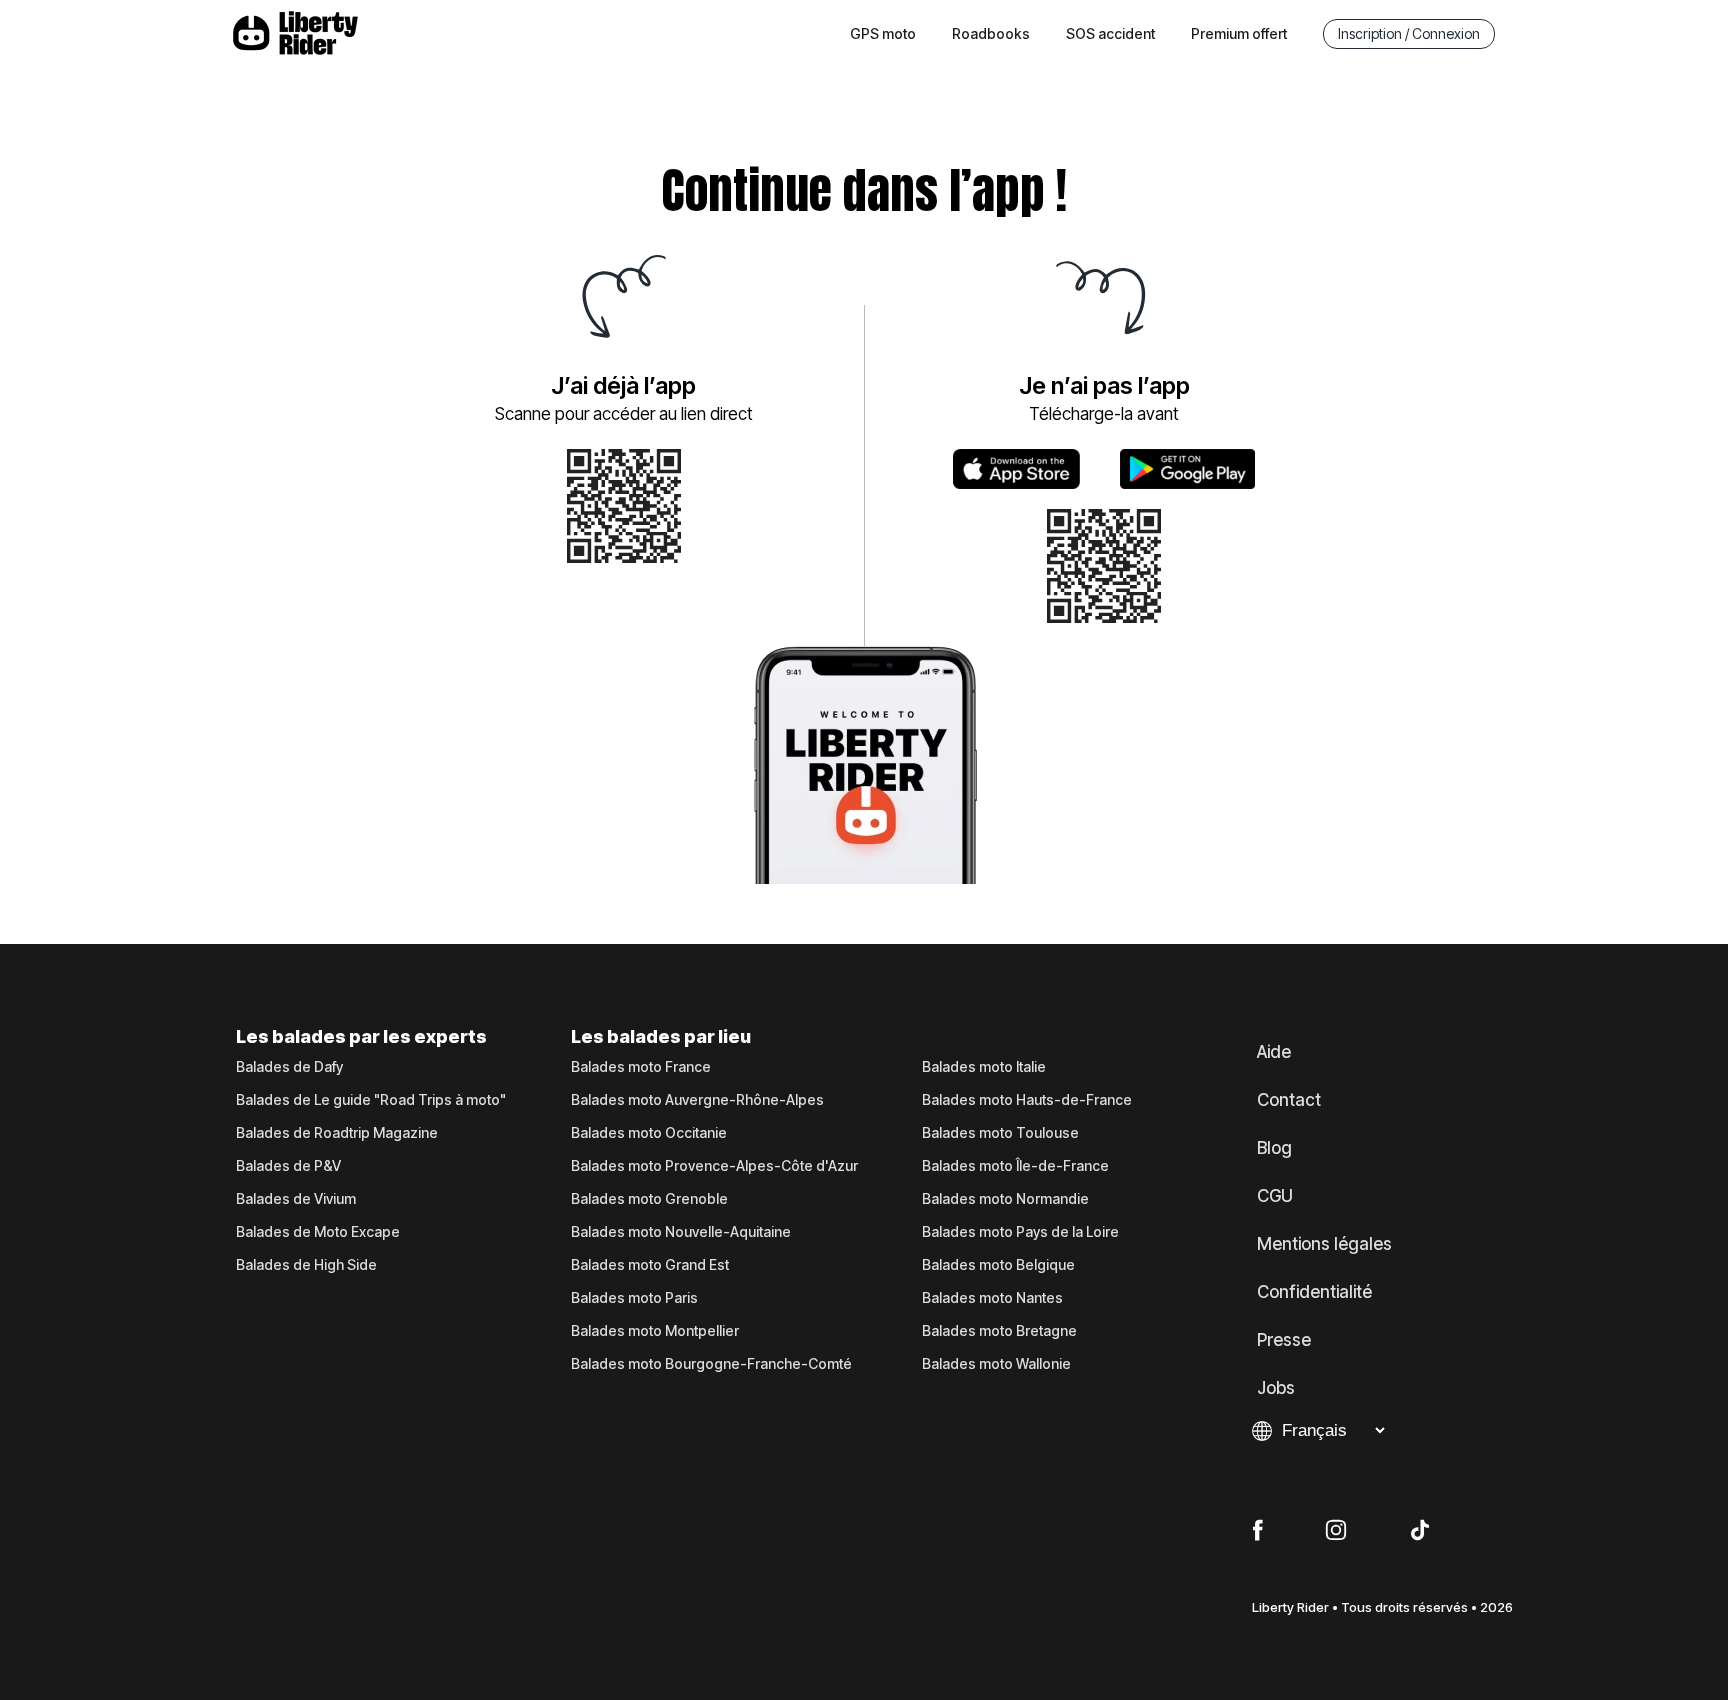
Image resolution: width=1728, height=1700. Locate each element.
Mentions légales (1324, 1244)
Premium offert (1239, 33)
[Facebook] (1257, 1531)
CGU (1275, 1196)
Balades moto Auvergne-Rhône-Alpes (697, 1100)
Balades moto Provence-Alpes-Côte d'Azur (714, 1166)
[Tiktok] (1420, 1531)
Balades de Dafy (289, 1067)
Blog (1274, 1148)
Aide (1274, 1052)
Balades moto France (641, 1067)
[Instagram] (1336, 1531)
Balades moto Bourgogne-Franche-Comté (711, 1364)
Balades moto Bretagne (999, 1331)
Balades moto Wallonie (996, 1364)
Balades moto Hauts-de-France (1027, 1100)
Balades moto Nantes (992, 1298)
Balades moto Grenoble (649, 1199)
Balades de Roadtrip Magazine (337, 1133)
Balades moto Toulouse (1000, 1133)
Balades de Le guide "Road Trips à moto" (371, 1100)
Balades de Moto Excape (318, 1232)
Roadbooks (991, 33)
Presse (1284, 1340)
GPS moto (883, 33)
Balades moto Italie (984, 1067)
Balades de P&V (288, 1166)
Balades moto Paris (634, 1298)
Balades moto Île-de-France (1015, 1166)
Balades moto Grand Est (650, 1265)
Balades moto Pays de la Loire (1020, 1232)
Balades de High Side (306, 1265)
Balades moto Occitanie (649, 1133)
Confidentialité (1314, 1292)
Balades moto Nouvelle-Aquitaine (681, 1232)
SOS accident (1110, 33)
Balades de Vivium (296, 1199)
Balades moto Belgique (998, 1265)
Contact (1289, 1100)
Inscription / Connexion (1409, 33)
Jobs (1276, 1388)
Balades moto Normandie (1005, 1199)
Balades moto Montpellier (655, 1331)
